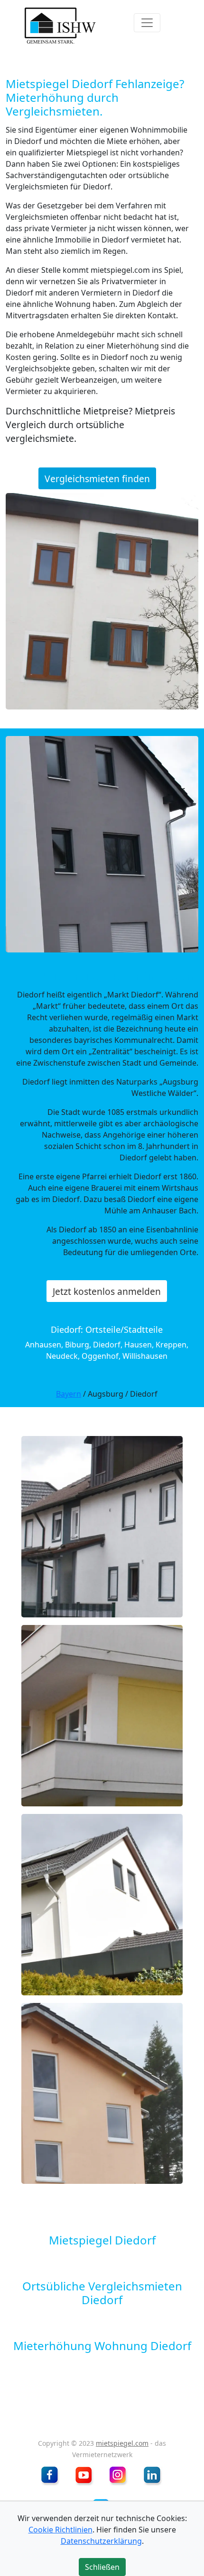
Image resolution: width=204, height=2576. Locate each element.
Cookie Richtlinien (60, 2530)
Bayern (69, 1394)
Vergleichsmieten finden (97, 479)
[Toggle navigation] (147, 23)
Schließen (102, 331)
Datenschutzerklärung (101, 2541)
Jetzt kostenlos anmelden (107, 1291)
